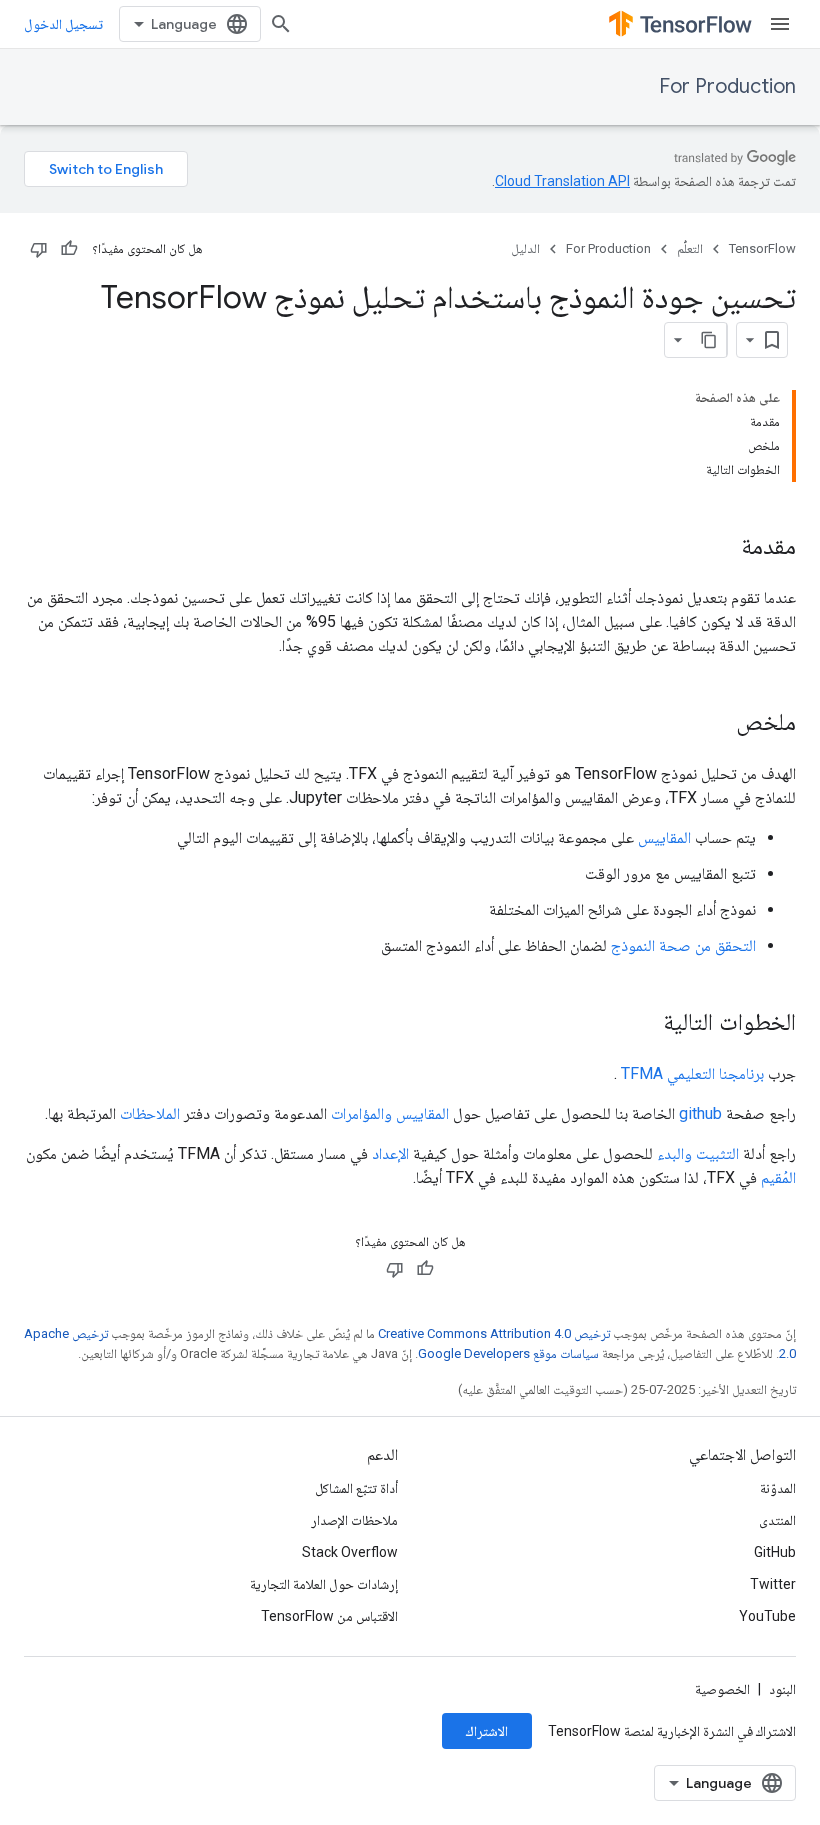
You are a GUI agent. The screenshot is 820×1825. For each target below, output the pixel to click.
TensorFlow (762, 248)
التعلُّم (690, 248)
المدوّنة (778, 1488)
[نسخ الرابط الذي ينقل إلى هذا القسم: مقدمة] (721, 548)
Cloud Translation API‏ (562, 181)
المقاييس (664, 837)
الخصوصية (722, 1689)
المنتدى (777, 1520)
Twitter (773, 1584)
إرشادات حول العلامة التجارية (324, 1584)
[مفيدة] (69, 249)
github (700, 1113)
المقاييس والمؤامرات (390, 1113)
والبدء (674, 1153)
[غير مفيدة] (39, 249)
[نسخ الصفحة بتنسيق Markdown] (709, 340)
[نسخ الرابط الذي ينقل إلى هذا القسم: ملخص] (716, 724)
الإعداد (390, 1153)
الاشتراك (487, 1731)
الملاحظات (150, 1113)
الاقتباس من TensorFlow (329, 1616)
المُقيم (778, 1177)
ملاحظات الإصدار (354, 1520)
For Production (727, 86)
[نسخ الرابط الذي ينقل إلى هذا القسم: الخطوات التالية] (643, 1024)
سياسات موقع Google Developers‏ (508, 1353)
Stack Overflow (350, 1552)
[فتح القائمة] (780, 24)
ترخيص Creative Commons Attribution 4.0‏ (494, 1333)
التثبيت (717, 1153)
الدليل (525, 248)
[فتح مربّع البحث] (281, 24)
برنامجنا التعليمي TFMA (692, 1073)
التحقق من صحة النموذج (683, 945)
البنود (782, 1689)
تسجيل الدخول (63, 24)
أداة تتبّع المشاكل (356, 1488)
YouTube (767, 1616)
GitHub (775, 1552)
